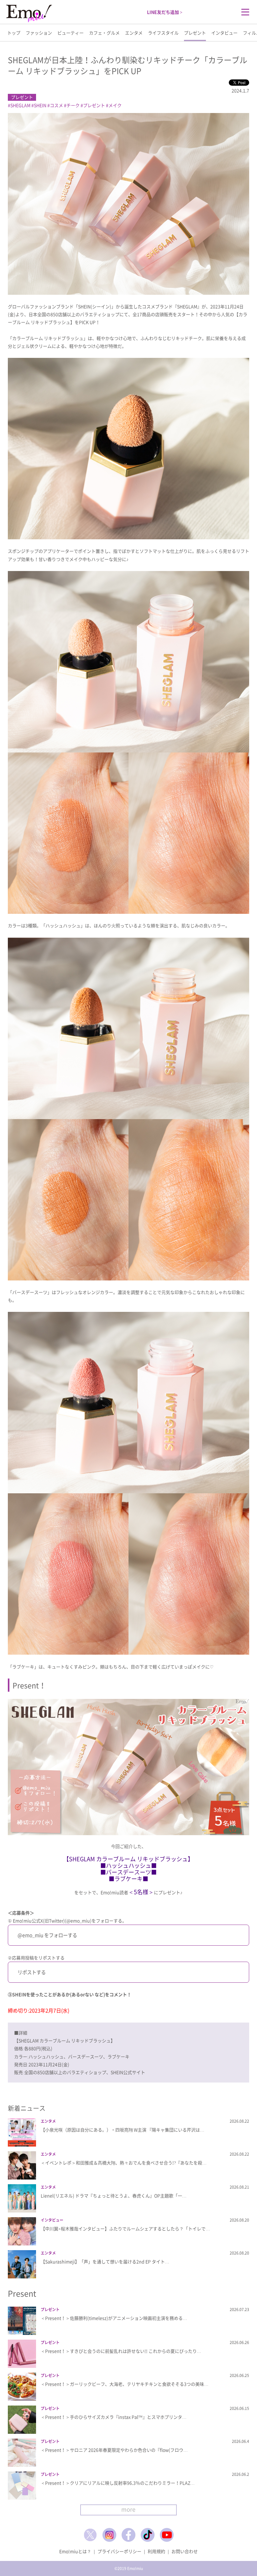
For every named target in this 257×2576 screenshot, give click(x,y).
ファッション (39, 33)
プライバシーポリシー (119, 2551)
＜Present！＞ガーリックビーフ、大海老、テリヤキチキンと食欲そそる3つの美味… (125, 2384)
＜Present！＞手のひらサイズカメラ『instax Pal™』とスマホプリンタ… (114, 2417)
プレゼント (195, 33)
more (128, 2509)
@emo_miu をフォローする (47, 1935)
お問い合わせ (185, 2551)
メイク (115, 105)
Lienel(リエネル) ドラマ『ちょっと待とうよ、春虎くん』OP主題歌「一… (114, 2196)
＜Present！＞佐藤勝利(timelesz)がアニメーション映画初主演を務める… (114, 2318)
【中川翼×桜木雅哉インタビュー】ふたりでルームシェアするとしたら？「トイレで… (125, 2228)
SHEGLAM (20, 105)
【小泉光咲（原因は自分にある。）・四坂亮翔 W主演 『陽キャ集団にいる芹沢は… (123, 2130)
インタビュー (224, 33)
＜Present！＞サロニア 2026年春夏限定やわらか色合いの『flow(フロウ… (114, 2450)
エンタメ (134, 33)
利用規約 (156, 2551)
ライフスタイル (163, 33)
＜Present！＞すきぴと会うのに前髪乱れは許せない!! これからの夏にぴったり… (121, 2351)
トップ (14, 33)
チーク (73, 105)
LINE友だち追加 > (165, 12)
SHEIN (40, 105)
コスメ (56, 105)
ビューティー (71, 33)
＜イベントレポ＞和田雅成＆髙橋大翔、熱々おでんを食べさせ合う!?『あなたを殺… (124, 2163)
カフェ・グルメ (104, 33)
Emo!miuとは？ (75, 2551)
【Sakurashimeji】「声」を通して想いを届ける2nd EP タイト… (105, 2261)
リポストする (32, 1972)
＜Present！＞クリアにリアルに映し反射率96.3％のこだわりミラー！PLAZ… (118, 2483)
